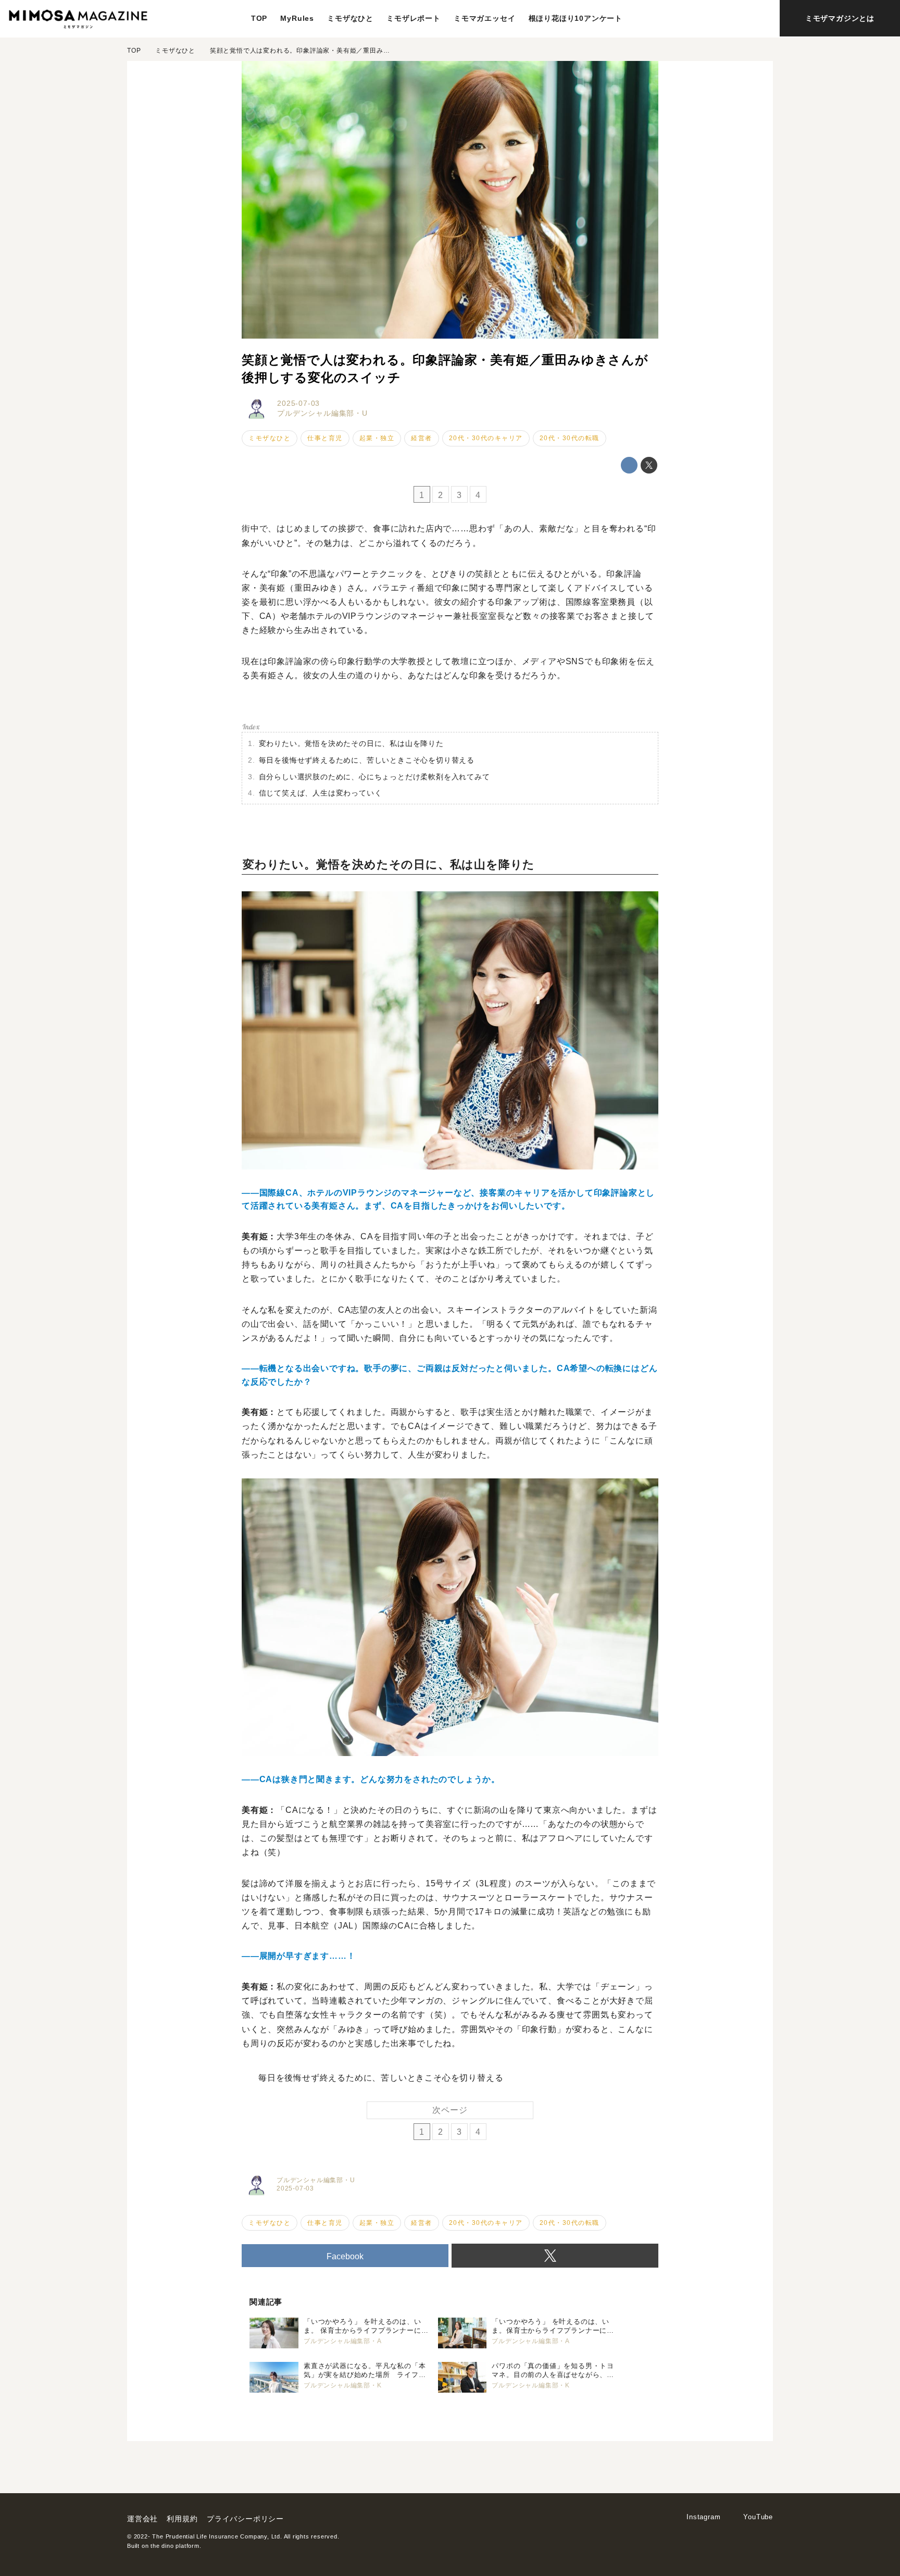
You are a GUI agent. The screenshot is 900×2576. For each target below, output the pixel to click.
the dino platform (175, 2546)
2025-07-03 (298, 403)
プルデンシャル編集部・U (322, 413)
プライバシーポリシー (245, 2519)
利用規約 (182, 2519)
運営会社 (142, 2519)
